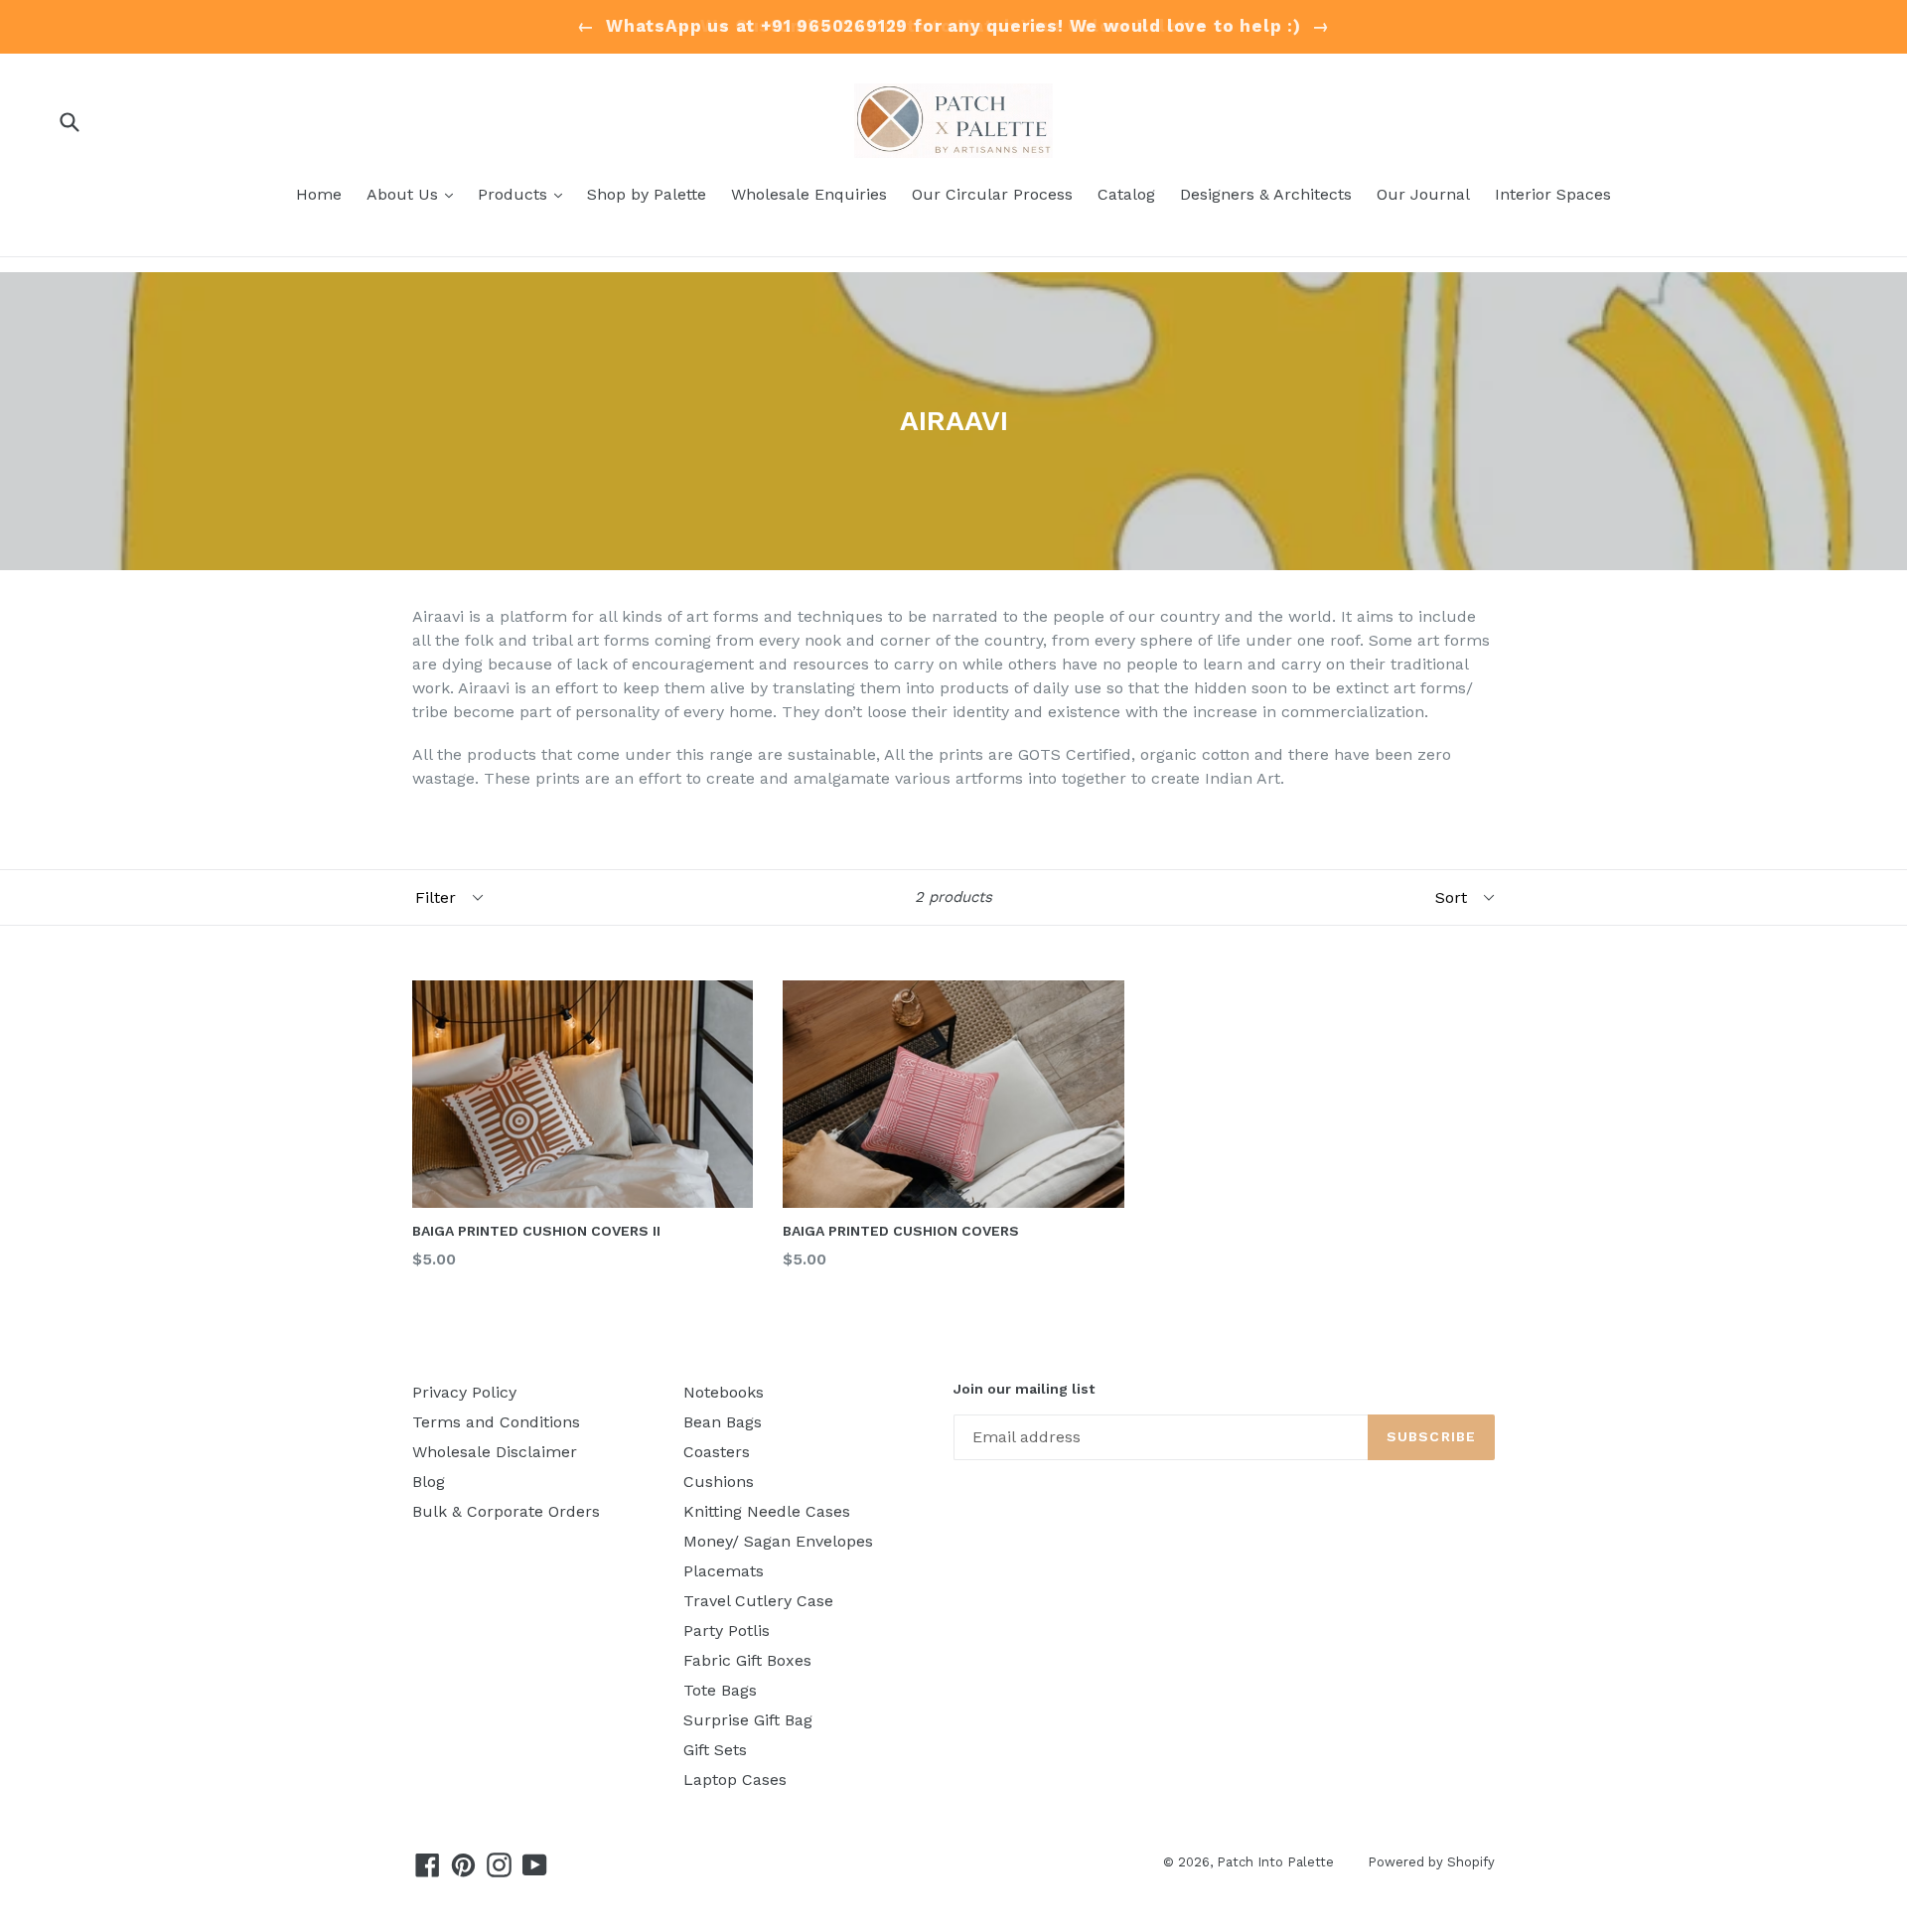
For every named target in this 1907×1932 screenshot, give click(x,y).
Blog (429, 1482)
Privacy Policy (464, 1392)
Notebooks (724, 1392)
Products (525, 194)
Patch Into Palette (1277, 1862)
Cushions (719, 1482)
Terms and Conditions (496, 1422)
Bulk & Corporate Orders (506, 1511)
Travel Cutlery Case (758, 1601)
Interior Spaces (1553, 194)
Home (319, 194)
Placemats (724, 1571)
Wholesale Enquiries (809, 194)
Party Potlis (727, 1631)
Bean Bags (723, 1422)
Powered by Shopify (1431, 1862)
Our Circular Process (992, 194)
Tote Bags (720, 1690)
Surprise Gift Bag (748, 1720)
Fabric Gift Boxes (747, 1660)
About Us (415, 194)
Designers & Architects (1266, 194)
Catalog (1126, 194)
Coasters (717, 1452)
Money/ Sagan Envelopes (778, 1541)
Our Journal (1423, 194)
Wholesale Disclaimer (495, 1452)
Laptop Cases (735, 1780)
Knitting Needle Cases (767, 1511)
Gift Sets (715, 1750)
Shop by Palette (647, 194)
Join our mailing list (1024, 1389)
